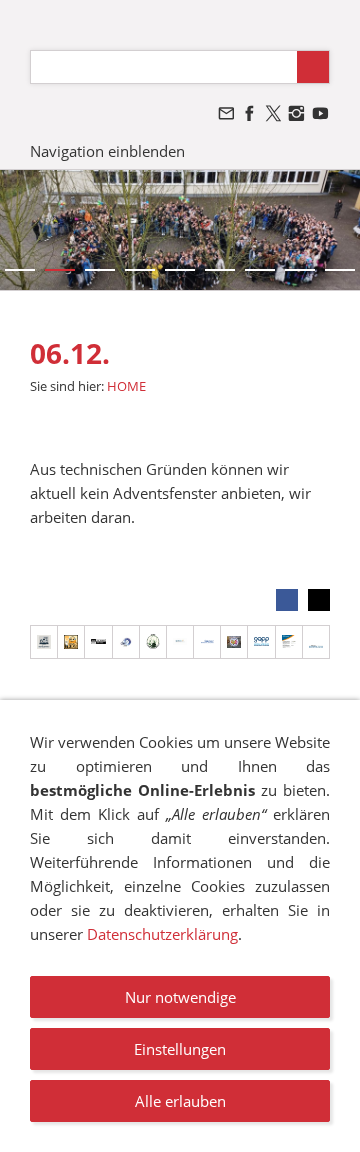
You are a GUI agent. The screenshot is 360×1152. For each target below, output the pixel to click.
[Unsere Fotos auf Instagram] (297, 113)
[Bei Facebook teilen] (287, 600)
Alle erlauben (180, 1101)
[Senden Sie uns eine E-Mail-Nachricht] (226, 113)
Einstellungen (180, 1049)
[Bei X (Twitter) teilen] (319, 600)
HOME (126, 386)
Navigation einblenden (107, 151)
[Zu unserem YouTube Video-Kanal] (320, 113)
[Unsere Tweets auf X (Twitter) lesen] (273, 113)
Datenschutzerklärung (162, 934)
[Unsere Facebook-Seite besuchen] (250, 113)
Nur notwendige (180, 997)
